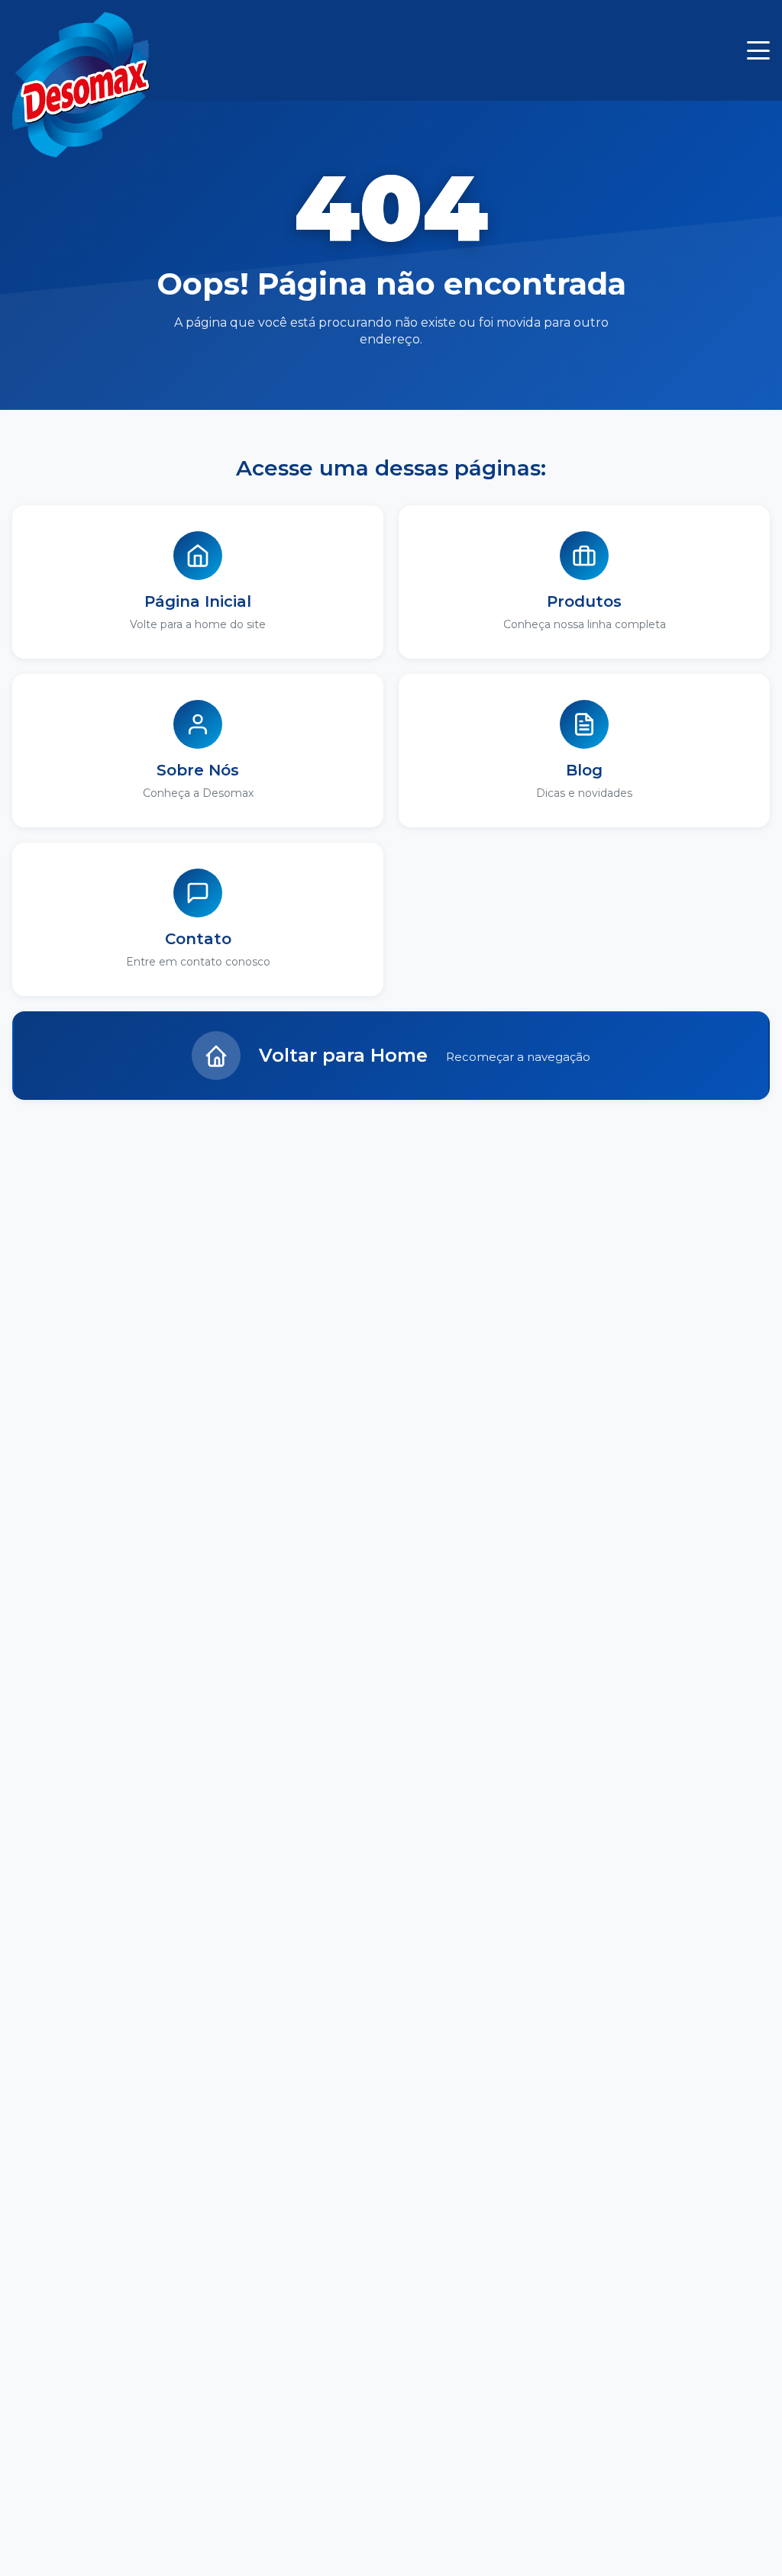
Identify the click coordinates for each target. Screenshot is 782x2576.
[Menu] (758, 50)
